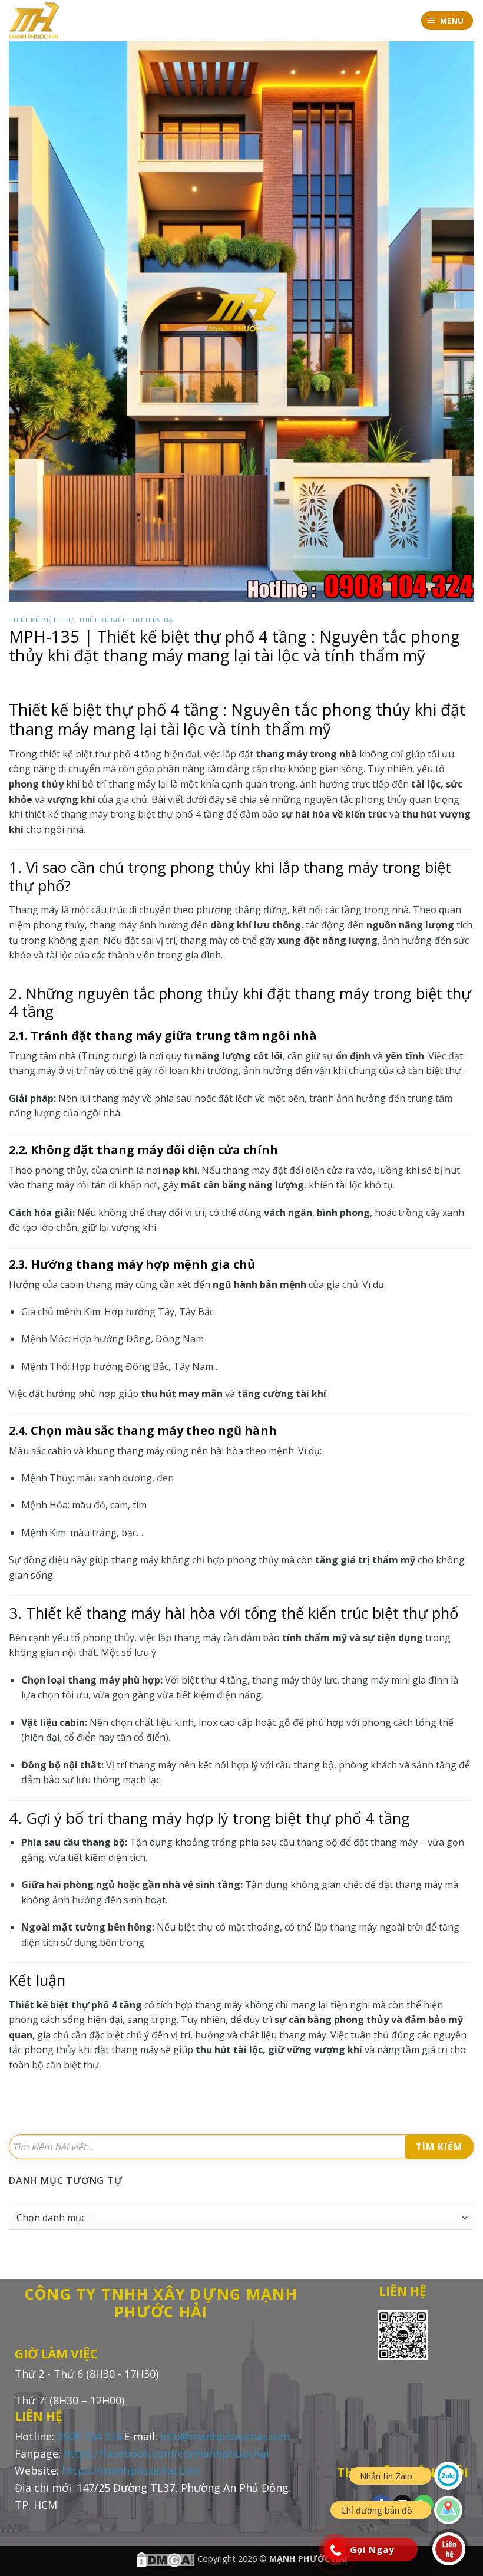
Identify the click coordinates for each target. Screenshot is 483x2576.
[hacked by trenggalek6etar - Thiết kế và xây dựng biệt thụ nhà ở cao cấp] (38, 21)
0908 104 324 (90, 2436)
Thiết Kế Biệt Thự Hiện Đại (127, 620)
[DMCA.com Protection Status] (166, 2559)
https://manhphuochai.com (131, 2470)
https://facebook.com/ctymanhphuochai (166, 2453)
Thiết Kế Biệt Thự (42, 620)
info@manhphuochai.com (225, 2436)
